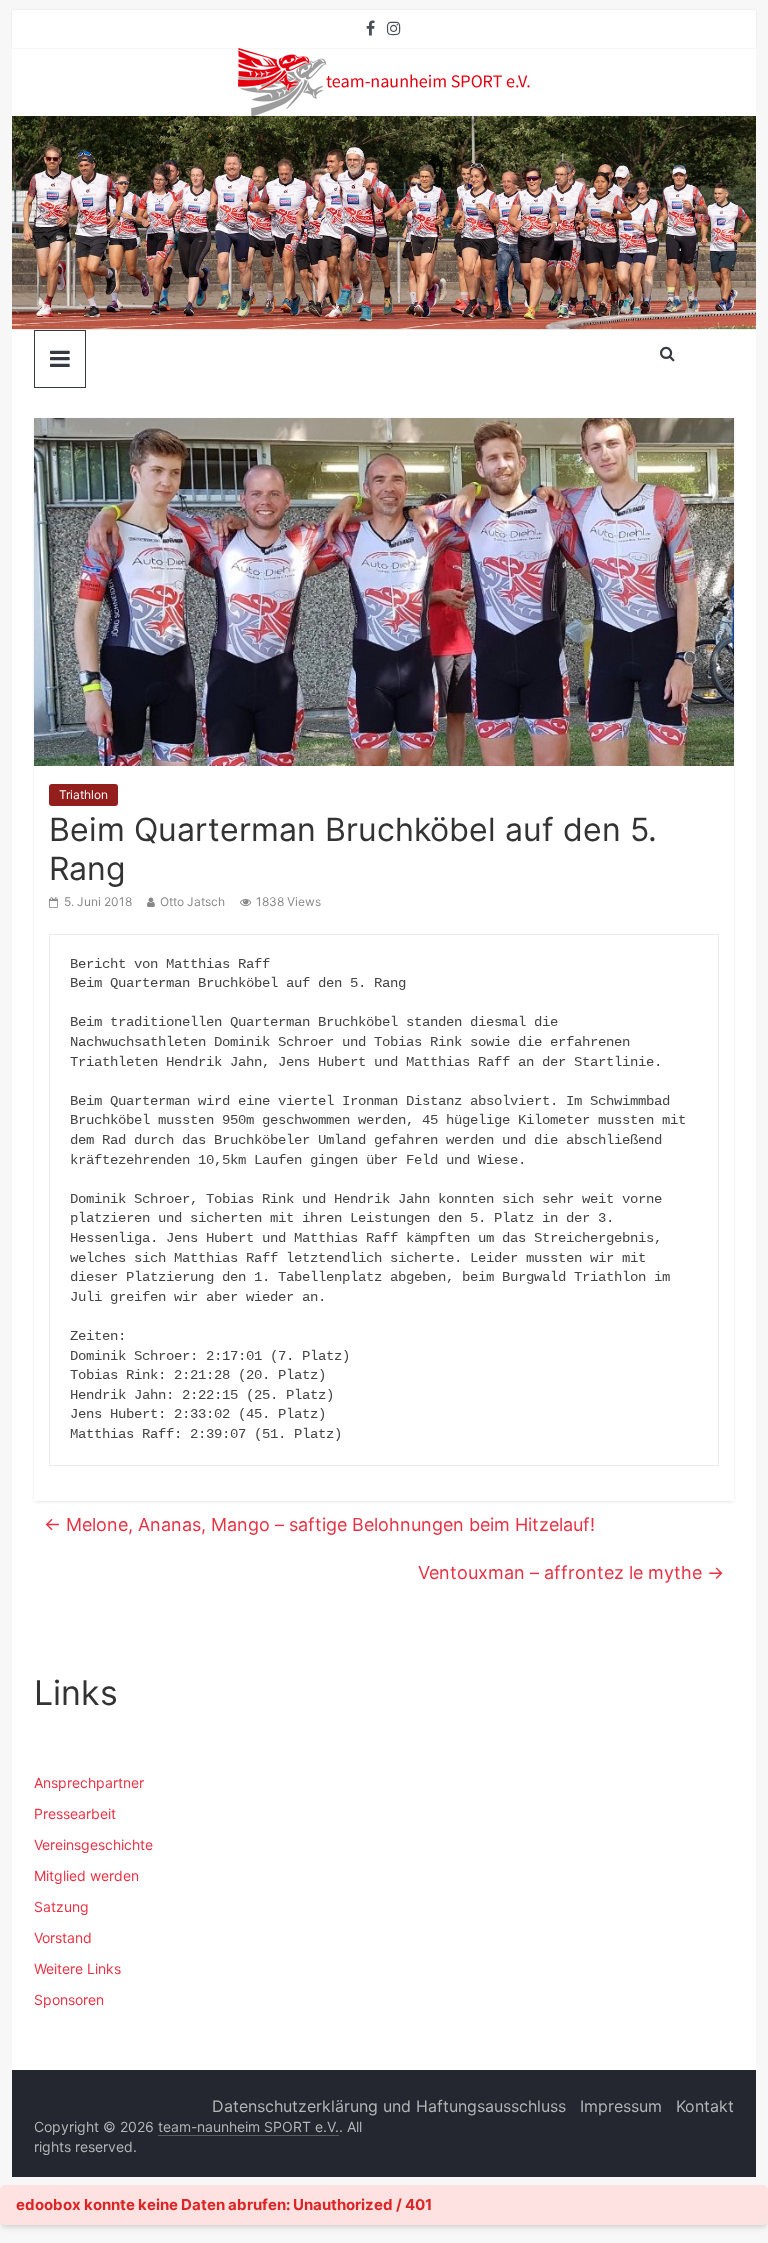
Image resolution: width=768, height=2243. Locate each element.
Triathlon (83, 794)
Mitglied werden (86, 1875)
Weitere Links (77, 1968)
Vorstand (63, 1937)
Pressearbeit (75, 1813)
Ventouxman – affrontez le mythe (571, 1572)
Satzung (61, 1906)
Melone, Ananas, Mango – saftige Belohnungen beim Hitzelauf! (319, 1524)
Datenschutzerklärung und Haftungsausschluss (389, 2106)
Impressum (621, 2106)
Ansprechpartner (89, 1782)
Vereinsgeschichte (93, 1844)
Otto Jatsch (192, 901)
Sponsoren (69, 1999)
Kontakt (705, 2106)
